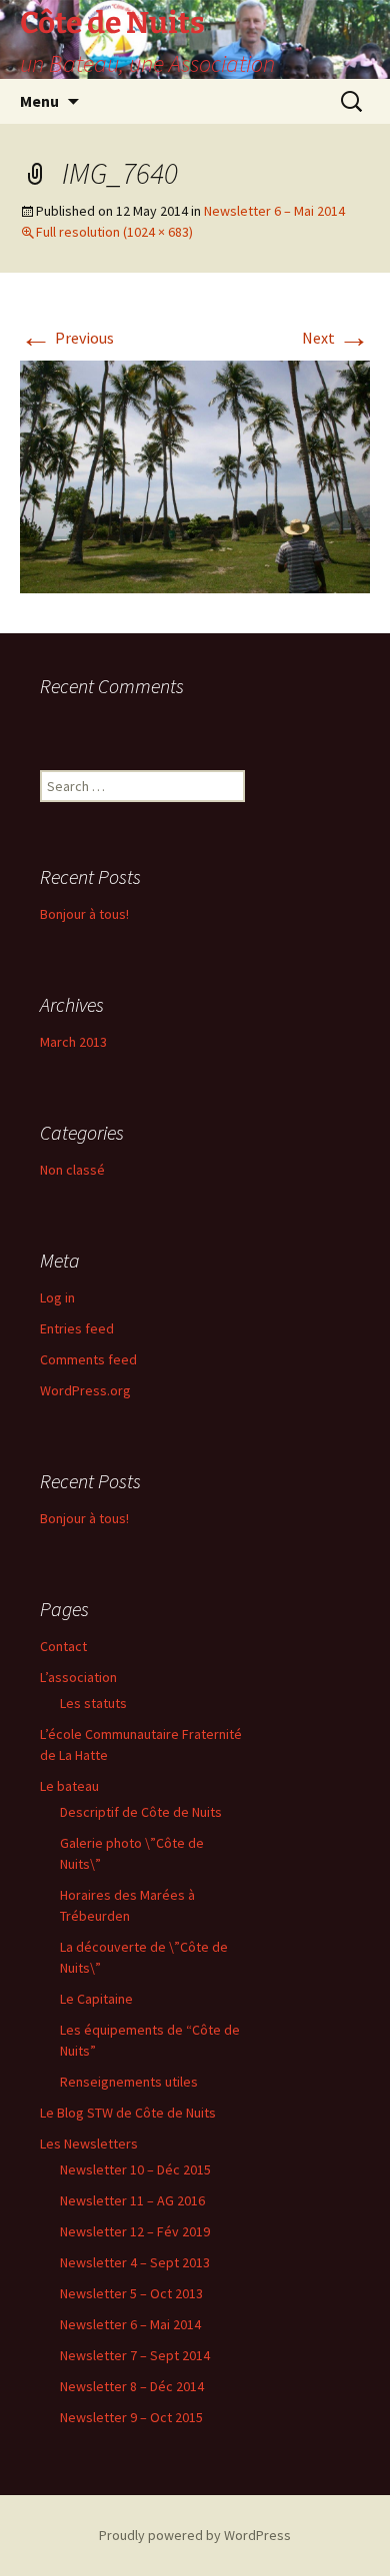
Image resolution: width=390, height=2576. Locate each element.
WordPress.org (85, 1390)
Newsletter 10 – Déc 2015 (135, 2169)
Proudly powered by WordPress (195, 2535)
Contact (63, 1646)
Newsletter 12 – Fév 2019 (135, 2231)
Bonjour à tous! (84, 914)
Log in (57, 1297)
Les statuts (93, 1703)
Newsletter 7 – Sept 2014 (135, 2355)
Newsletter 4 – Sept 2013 (135, 2262)
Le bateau (69, 1786)
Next (336, 338)
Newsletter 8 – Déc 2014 (132, 2386)
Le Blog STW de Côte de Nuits (128, 2113)
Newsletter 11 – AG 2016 (132, 2200)
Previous (67, 338)
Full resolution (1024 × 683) (114, 232)
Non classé (72, 1170)
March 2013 (73, 1042)
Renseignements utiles (129, 2082)
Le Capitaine (96, 1999)
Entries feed (77, 1328)
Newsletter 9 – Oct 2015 (131, 2417)
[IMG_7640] (195, 475)
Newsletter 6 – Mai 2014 (274, 211)
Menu (39, 101)
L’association (78, 1677)
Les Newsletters (89, 2144)
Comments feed (88, 1359)
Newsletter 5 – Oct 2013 (131, 2293)
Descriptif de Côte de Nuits (141, 1812)
